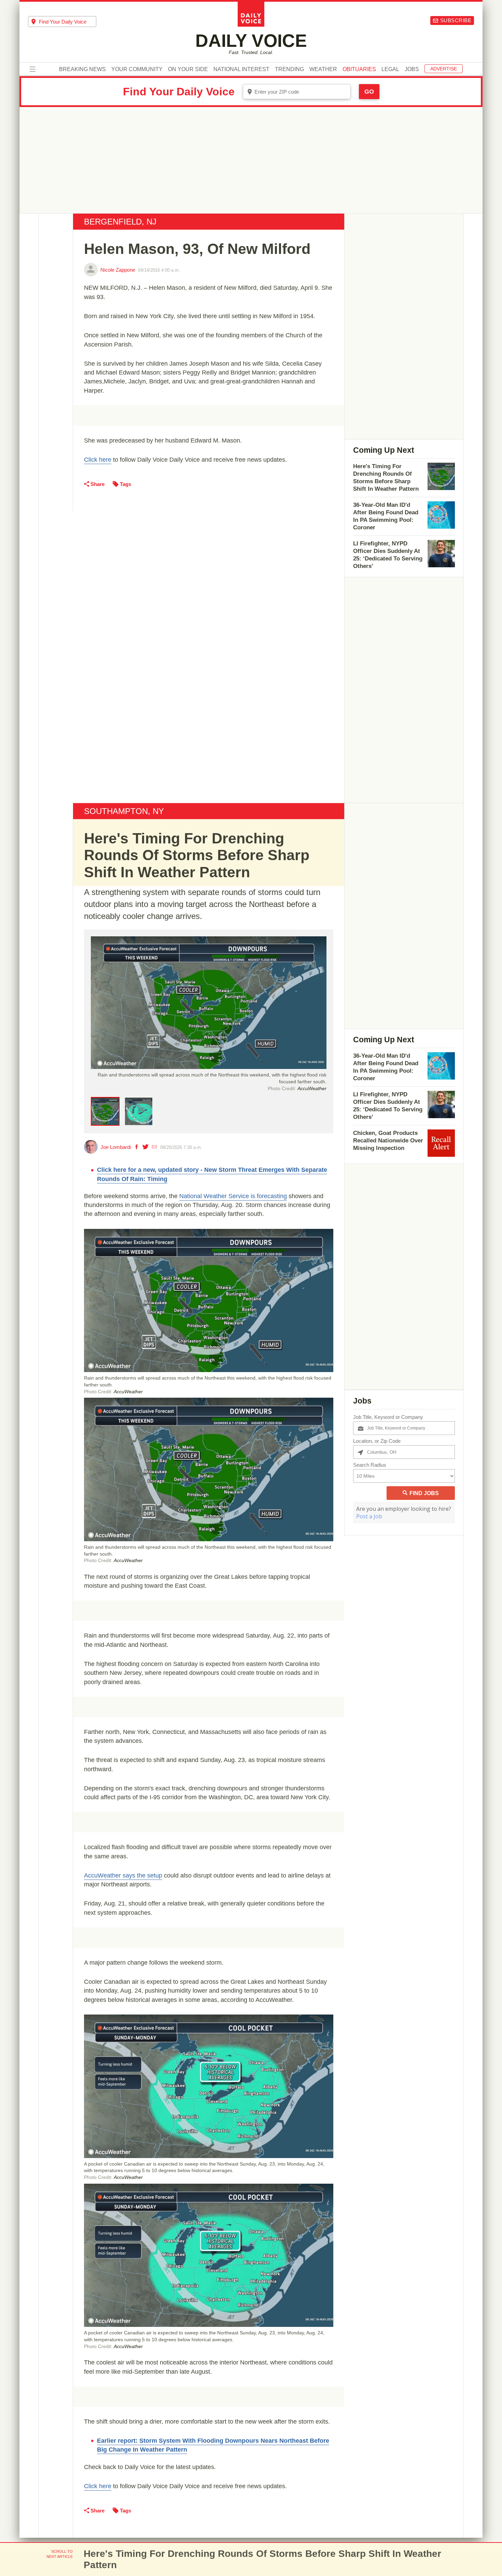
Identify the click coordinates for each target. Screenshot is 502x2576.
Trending (289, 69)
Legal (390, 69)
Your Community (137, 69)
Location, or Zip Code (377, 1441)
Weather (323, 69)
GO (369, 92)
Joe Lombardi (116, 1147)
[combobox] (62, 22)
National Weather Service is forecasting (233, 1196)
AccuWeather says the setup (123, 1875)
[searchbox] (68, 22)
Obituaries (359, 69)
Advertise (444, 69)
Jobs (412, 69)
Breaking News (82, 69)
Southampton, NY (124, 811)
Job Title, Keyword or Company (388, 1417)
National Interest (241, 69)
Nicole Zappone (118, 270)
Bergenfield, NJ (120, 222)
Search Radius (370, 1465)
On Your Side (188, 69)
